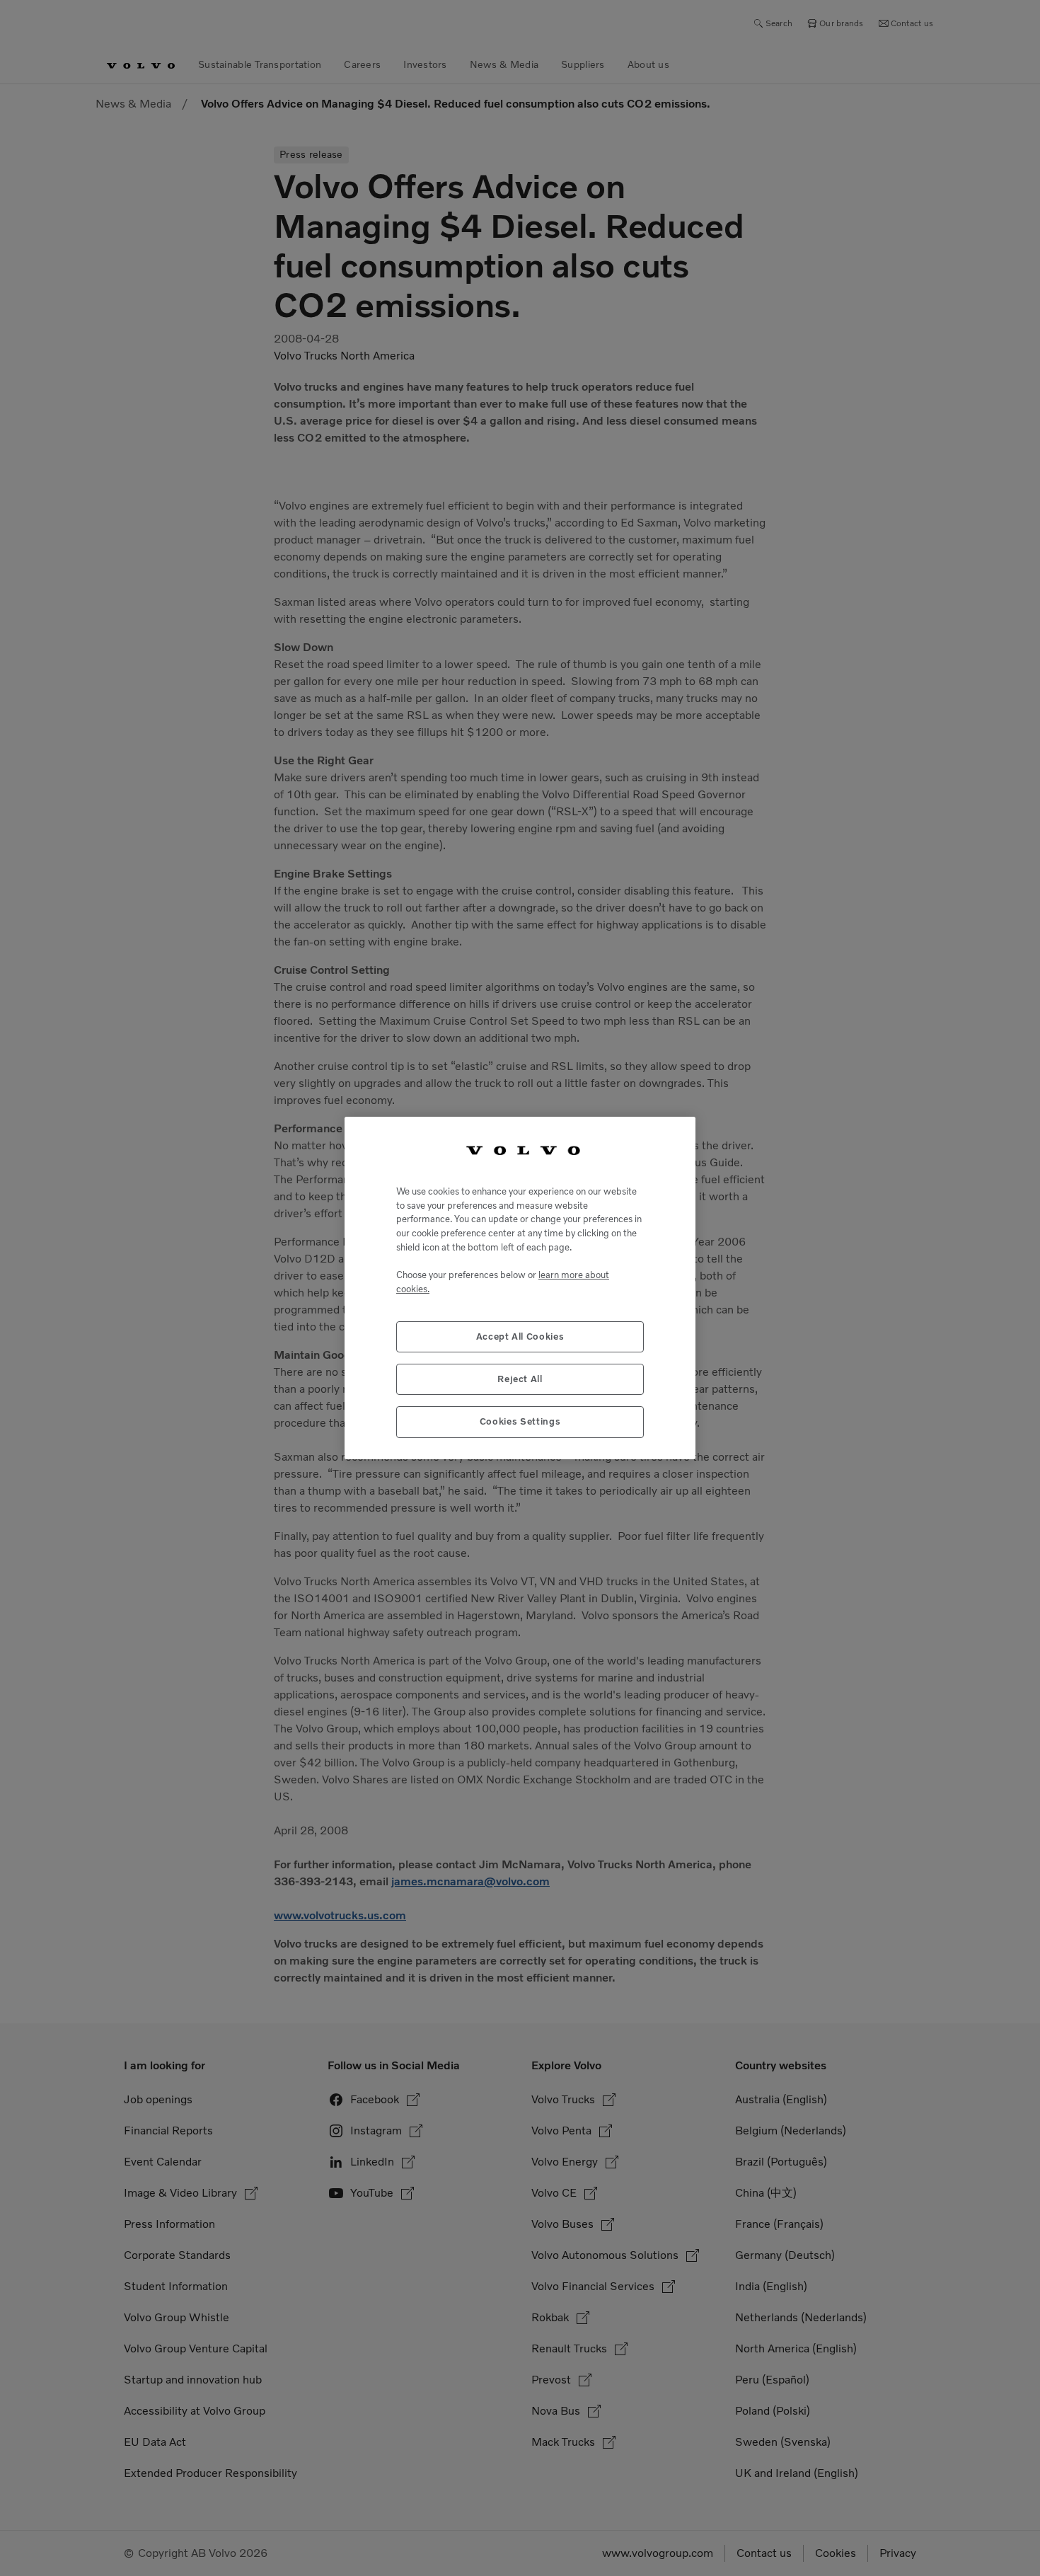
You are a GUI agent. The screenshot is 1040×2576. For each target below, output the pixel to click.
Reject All (520, 1379)
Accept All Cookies (520, 1336)
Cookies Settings (520, 1421)
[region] (520, 1288)
